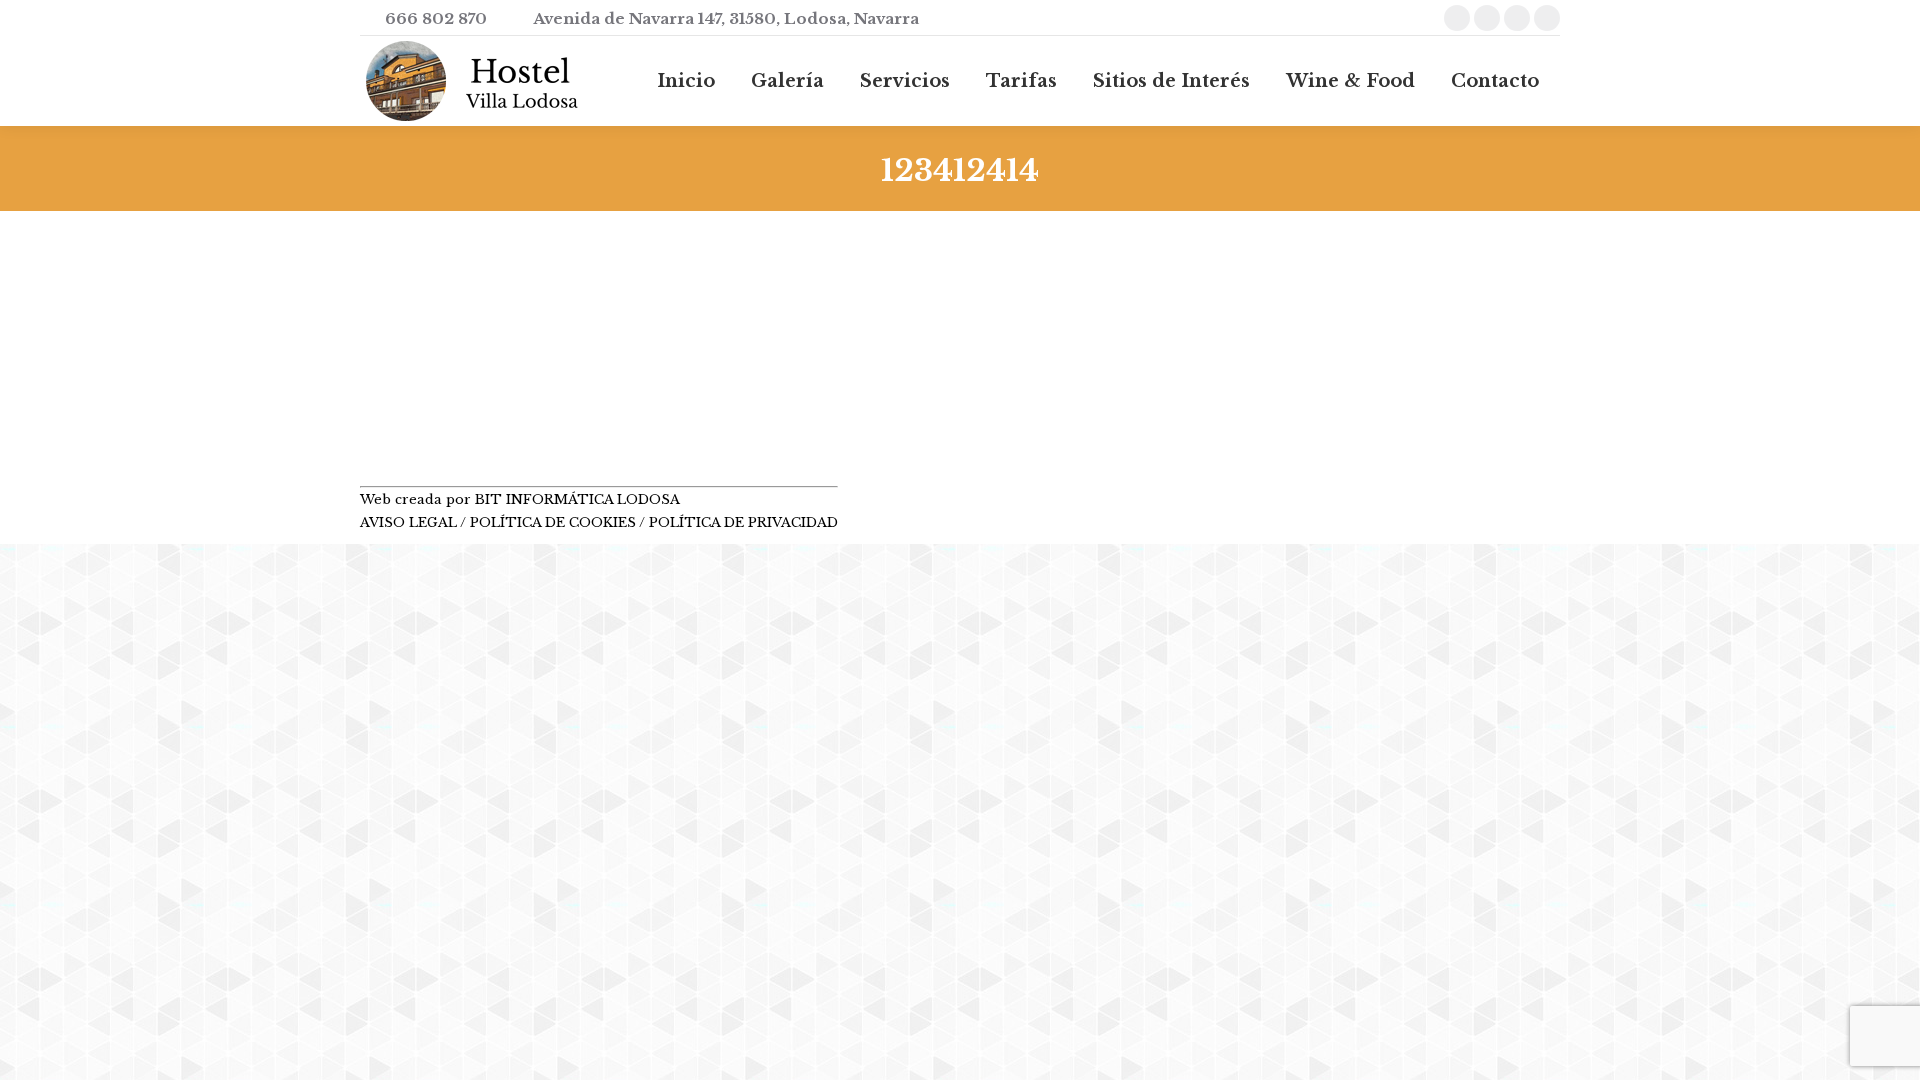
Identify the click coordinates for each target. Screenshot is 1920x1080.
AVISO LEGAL (410, 522)
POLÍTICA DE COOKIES (553, 522)
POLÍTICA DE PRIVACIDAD (743, 522)
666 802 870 (436, 18)
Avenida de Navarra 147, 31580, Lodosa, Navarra (726, 18)
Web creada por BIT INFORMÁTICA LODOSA (520, 499)
